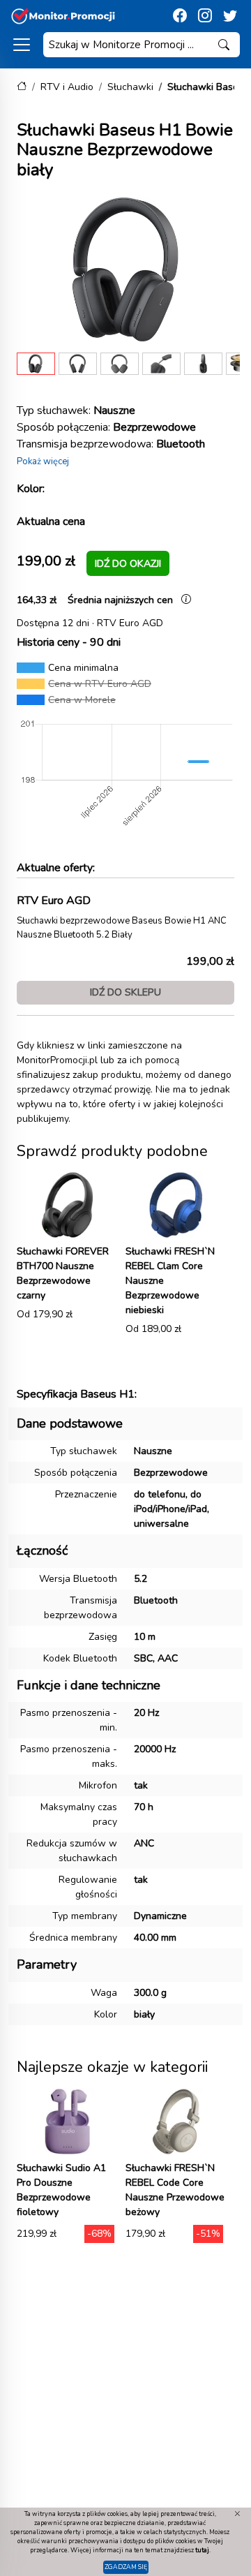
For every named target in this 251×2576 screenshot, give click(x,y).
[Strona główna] (22, 87)
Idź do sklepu (125, 992)
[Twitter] (230, 16)
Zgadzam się (126, 2567)
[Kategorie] (22, 45)
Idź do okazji (128, 563)
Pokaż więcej (43, 461)
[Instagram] (205, 16)
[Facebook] (180, 16)
